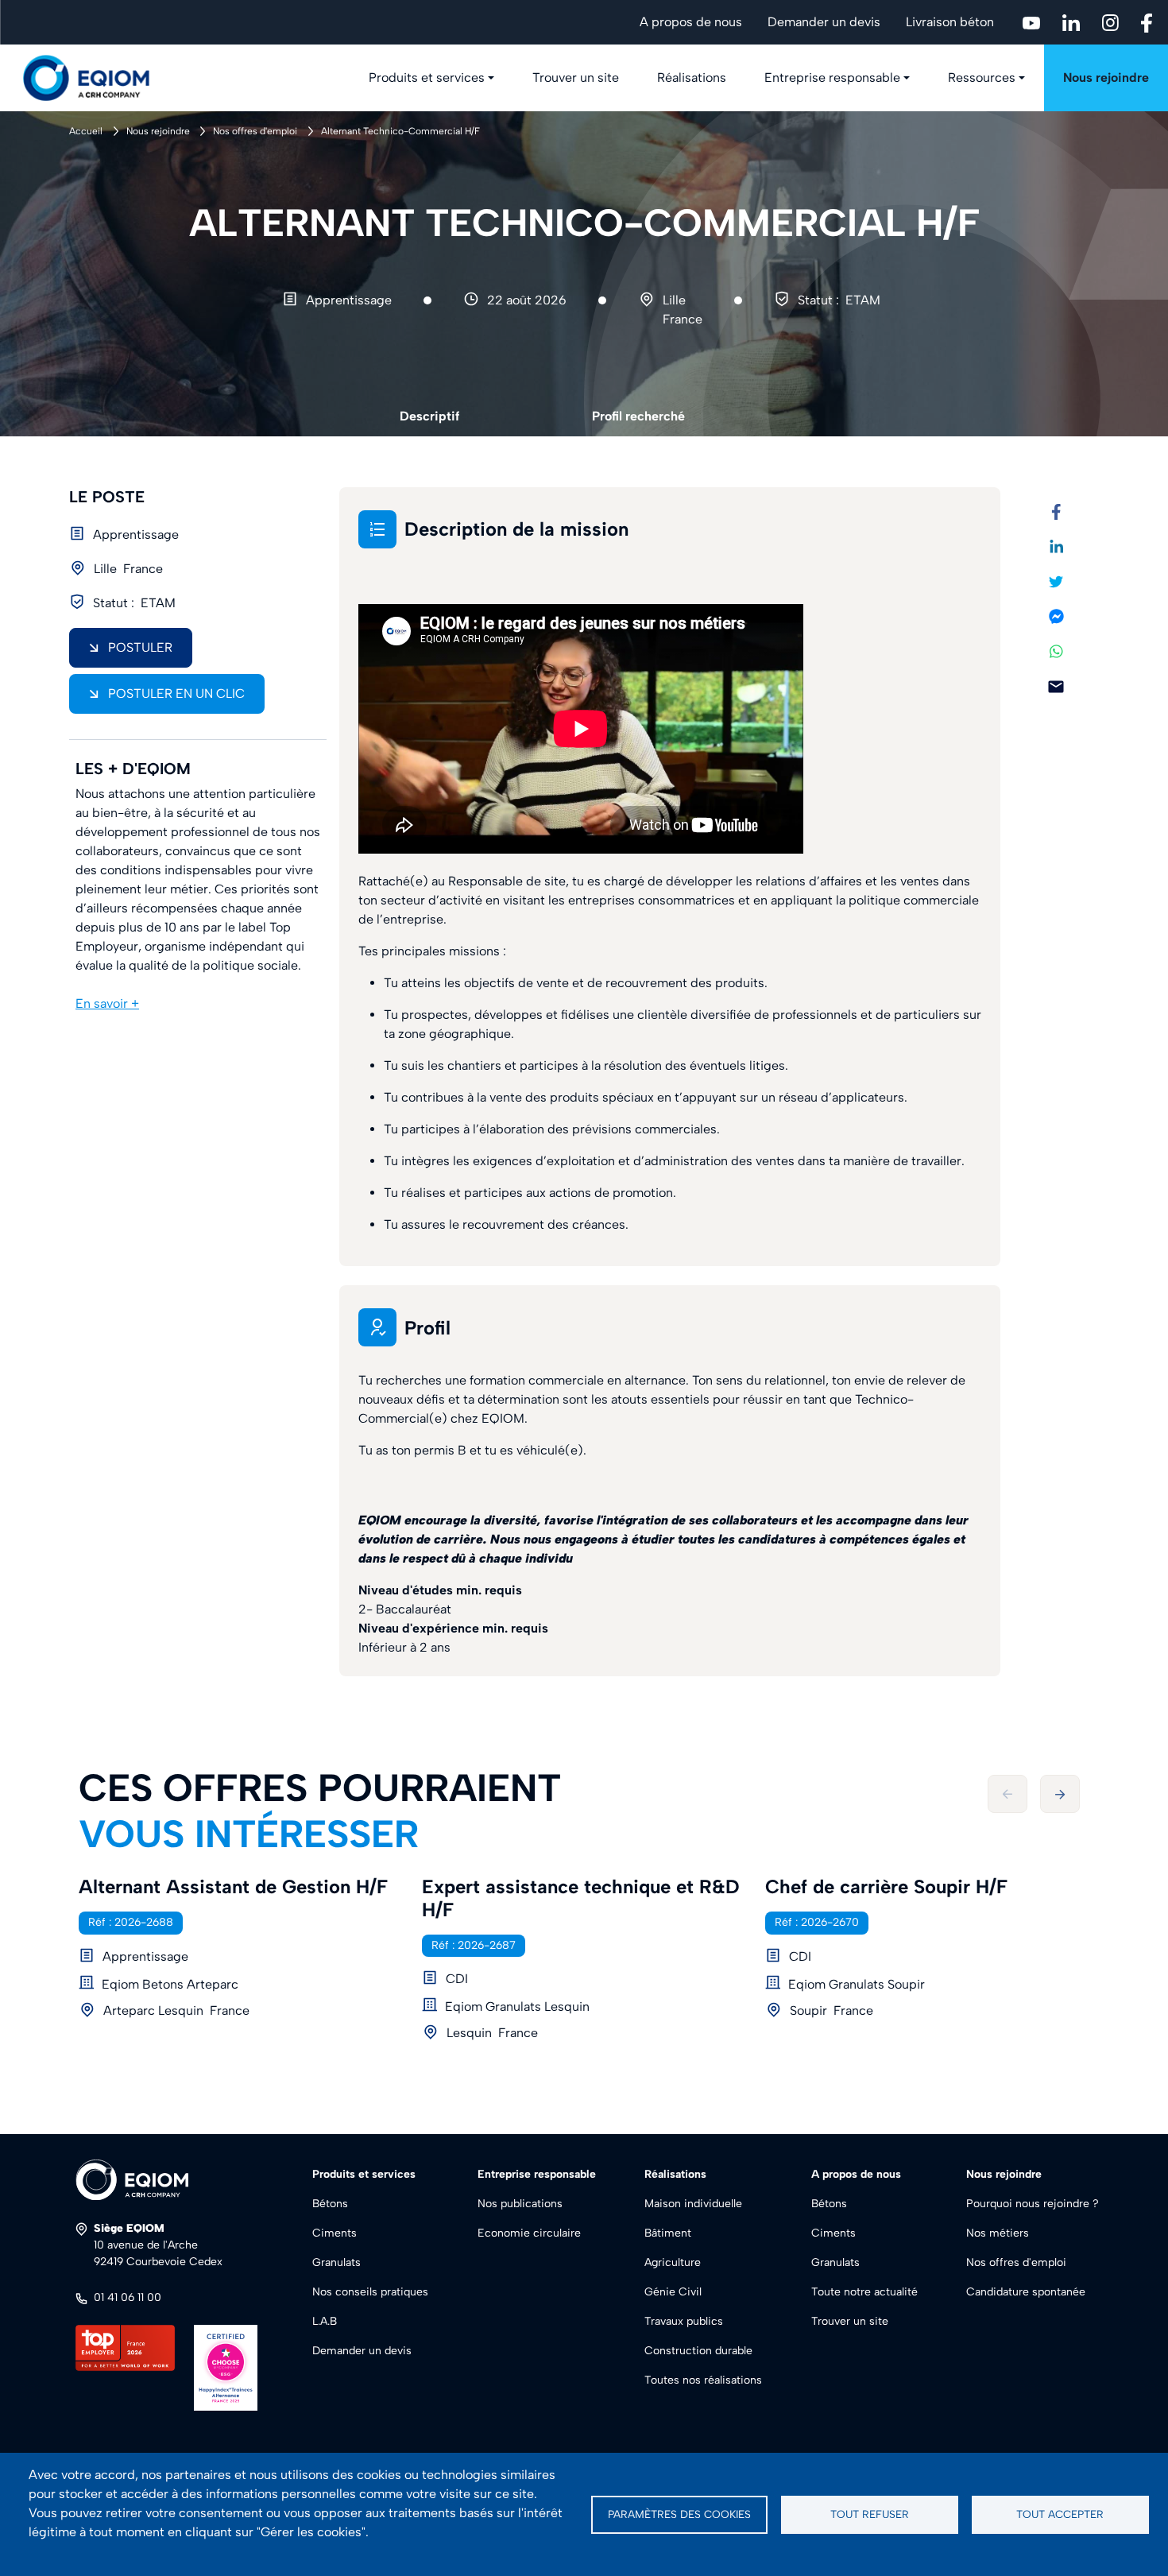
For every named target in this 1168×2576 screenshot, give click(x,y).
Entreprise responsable (832, 77)
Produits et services (427, 77)
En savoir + (107, 1003)
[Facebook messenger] (1056, 616)
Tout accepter (1060, 2514)
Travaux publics (684, 2321)
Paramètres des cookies (679, 2514)
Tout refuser (870, 2514)
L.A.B (325, 2321)
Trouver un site (576, 77)
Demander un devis (824, 22)
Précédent (1007, 1794)
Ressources (982, 77)
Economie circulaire (529, 2233)
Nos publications (520, 2204)
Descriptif (429, 416)
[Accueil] (95, 78)
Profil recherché (638, 416)
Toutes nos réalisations (703, 2380)
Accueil (86, 131)
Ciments (335, 2233)
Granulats (336, 2262)
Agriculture (673, 2262)
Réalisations (692, 77)
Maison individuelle (693, 2204)
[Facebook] (1056, 511)
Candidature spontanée (1026, 2292)
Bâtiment (668, 2233)
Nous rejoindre (1106, 77)
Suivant (1060, 1794)
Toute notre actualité (864, 2292)
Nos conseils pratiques (370, 2292)
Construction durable (698, 2351)
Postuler (140, 647)
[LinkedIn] (1056, 546)
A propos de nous (691, 22)
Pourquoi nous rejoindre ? (1033, 2204)
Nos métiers (998, 2233)
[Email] (1056, 686)
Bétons (330, 2204)
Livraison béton (950, 22)
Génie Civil (673, 2292)
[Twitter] (1056, 581)
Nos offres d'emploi (255, 131)
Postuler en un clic (176, 693)
